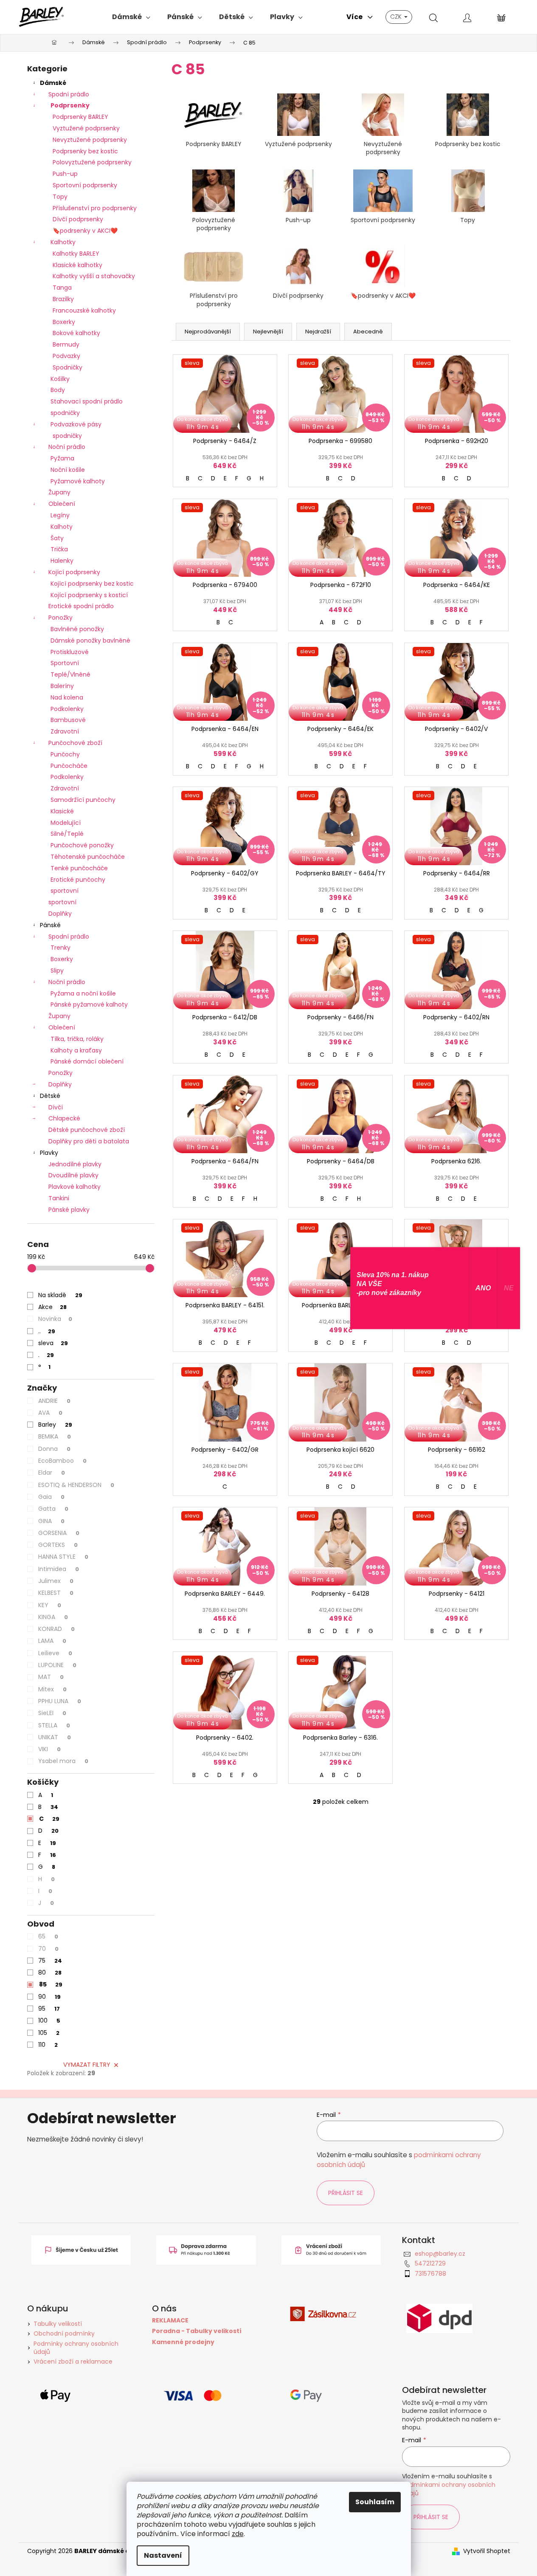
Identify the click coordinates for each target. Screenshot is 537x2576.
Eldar (52, 1473)
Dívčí (56, 1107)
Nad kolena (67, 697)
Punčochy (65, 754)
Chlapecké (64, 1118)
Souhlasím (375, 2502)
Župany (59, 492)
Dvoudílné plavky (73, 1175)
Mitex (52, 1689)
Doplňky (60, 914)
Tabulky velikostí (58, 2324)
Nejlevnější (268, 332)
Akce (52, 1307)
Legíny (60, 515)
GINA (51, 1521)
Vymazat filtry (87, 2065)
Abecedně (368, 332)
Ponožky (60, 618)
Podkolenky (67, 709)
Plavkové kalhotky (75, 1187)
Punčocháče (69, 766)
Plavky (49, 1153)
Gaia (51, 1497)
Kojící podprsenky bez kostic (92, 584)
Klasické (62, 811)
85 (51, 1984)
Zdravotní (65, 731)
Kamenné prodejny (183, 2342)
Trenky (60, 948)
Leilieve (55, 1653)
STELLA (54, 1725)
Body (58, 390)
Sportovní (65, 663)
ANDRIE (54, 1401)
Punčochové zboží (75, 743)
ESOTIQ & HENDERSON (76, 1485)
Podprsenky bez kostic (85, 151)
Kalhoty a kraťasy (76, 1050)
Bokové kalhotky (76, 333)
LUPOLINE (57, 1665)
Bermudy (66, 344)
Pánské (50, 925)
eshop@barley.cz (440, 2254)
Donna (54, 1449)
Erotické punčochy (78, 880)
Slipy (57, 971)
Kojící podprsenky (74, 572)
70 (48, 1949)
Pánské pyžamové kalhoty (89, 1004)
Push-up (65, 174)
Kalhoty (62, 527)
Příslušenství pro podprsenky (95, 208)
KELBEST (56, 1593)
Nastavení (163, 2555)
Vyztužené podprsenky (86, 128)
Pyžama (62, 458)
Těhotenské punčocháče (88, 857)
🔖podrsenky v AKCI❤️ (85, 231)
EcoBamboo (62, 1461)
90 (49, 1997)
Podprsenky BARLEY (80, 117)
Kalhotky (63, 242)
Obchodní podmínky (64, 2333)
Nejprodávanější (208, 332)
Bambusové (68, 720)
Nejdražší (318, 332)
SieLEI (52, 1713)
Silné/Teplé (67, 834)
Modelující (66, 823)
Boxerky (64, 322)
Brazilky (63, 299)
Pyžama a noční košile (83, 993)
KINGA (53, 1617)
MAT (51, 1677)
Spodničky (67, 367)
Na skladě (60, 1295)
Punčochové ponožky (82, 845)
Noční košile (68, 470)
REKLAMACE (170, 2321)
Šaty (57, 538)
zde (238, 2534)
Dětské (50, 1096)
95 (49, 2009)
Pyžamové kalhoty (78, 481)
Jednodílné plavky (75, 1164)
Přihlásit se (346, 2193)
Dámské (53, 83)
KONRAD (56, 1629)
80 (50, 1972)
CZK (397, 17)
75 (50, 1961)
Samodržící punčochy (83, 800)
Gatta (53, 1509)
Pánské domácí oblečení (87, 1061)
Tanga (62, 288)
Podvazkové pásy (76, 424)
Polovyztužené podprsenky (92, 162)
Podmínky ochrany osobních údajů (76, 2348)
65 (48, 1936)
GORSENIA (59, 1533)
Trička (59, 549)
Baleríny (62, 686)
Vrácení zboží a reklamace (73, 2362)
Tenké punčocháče (79, 868)
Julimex (56, 1581)
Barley (55, 1425)
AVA (50, 1413)
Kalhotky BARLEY (76, 254)
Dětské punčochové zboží (87, 1130)
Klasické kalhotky (77, 265)
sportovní (65, 891)
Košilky (60, 379)
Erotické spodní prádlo (81, 606)
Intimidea (59, 1569)
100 (49, 2020)
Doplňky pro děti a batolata (89, 1141)
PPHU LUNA (60, 1701)
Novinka (55, 1319)
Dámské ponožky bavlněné (90, 640)
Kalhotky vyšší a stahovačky (94, 276)
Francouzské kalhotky (84, 310)
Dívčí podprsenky (78, 219)
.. (47, 1331)
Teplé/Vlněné (70, 674)
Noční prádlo (67, 447)
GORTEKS (58, 1545)
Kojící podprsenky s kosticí (89, 595)
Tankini (59, 1198)
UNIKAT (55, 1737)
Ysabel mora (63, 1761)
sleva (53, 1343)
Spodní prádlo (69, 94)
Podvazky (66, 356)
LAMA (52, 1641)
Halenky (62, 561)
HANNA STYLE (63, 1557)
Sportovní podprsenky (85, 185)
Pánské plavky (69, 1210)
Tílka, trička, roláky (77, 1039)
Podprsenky (70, 105)
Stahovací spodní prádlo (87, 401)
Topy (60, 197)
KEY (50, 1605)
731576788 (430, 2274)
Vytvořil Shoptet (487, 2551)
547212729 (430, 2263)
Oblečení (62, 504)
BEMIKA (55, 1436)
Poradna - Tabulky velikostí (197, 2331)
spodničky (65, 413)
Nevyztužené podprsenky (90, 140)
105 (49, 2033)
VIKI (49, 1749)
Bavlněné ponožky (77, 629)
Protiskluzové (70, 652)
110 (48, 2045)
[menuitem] (131, 17)
